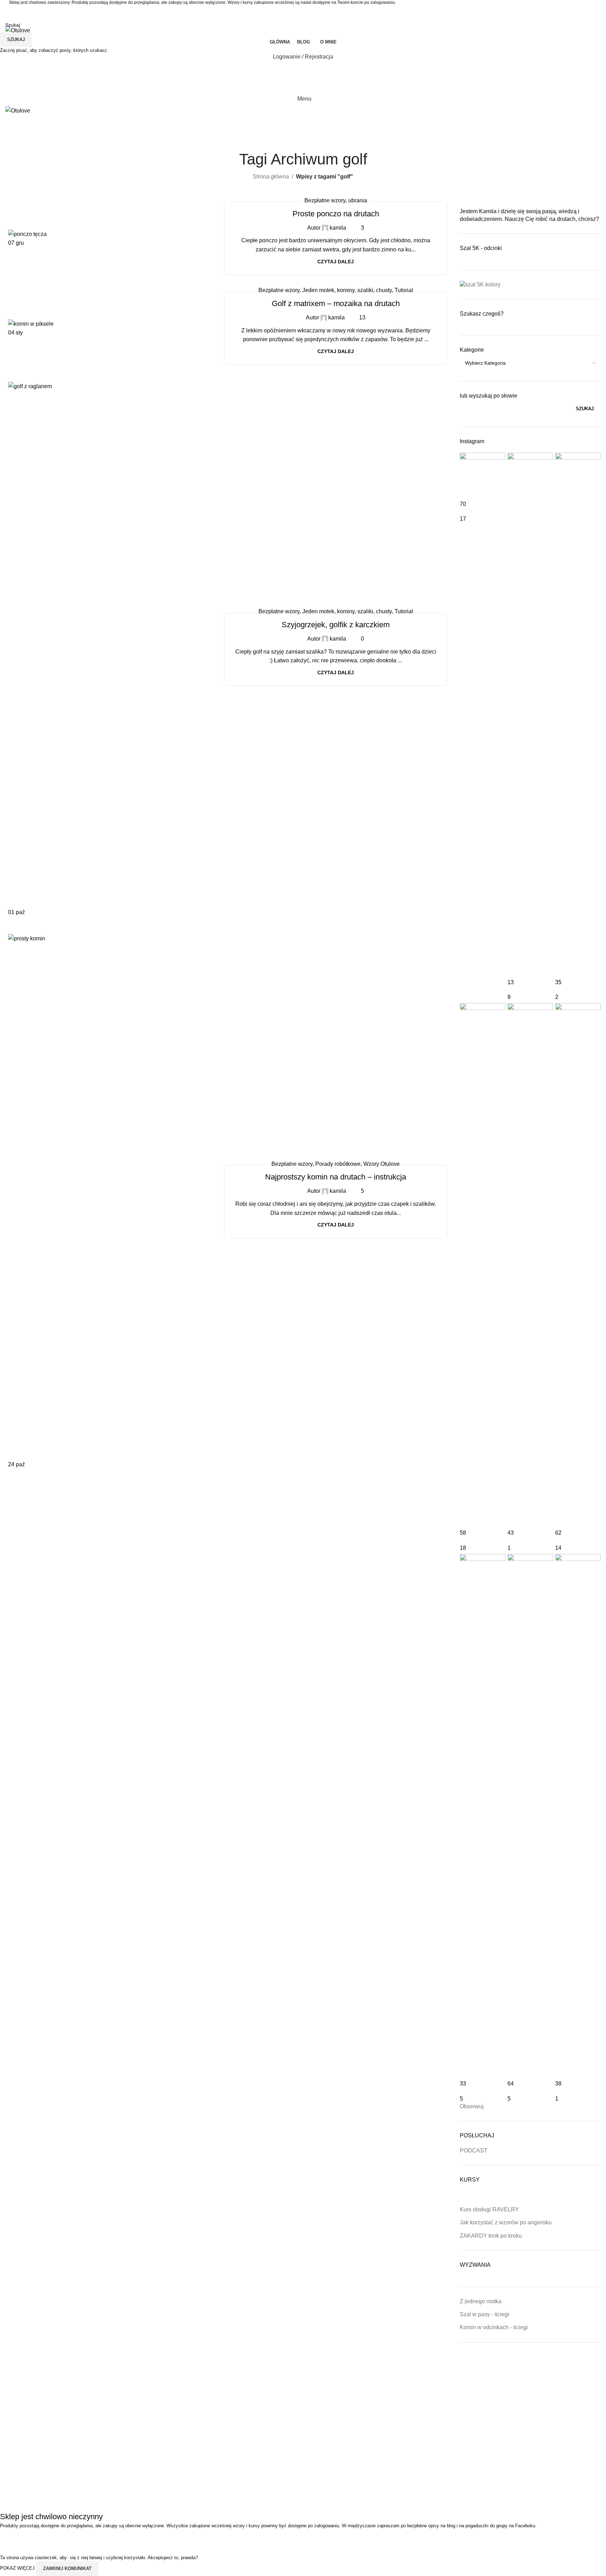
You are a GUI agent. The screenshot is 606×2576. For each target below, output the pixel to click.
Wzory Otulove (382, 1164)
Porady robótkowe (338, 1164)
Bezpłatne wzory (325, 200)
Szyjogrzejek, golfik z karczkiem (336, 625)
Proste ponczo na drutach (336, 214)
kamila (338, 228)
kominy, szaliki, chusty (364, 290)
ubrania (358, 200)
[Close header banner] (9, 2538)
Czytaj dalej (336, 262)
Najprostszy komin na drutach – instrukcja (336, 1177)
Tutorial (404, 290)
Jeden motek (318, 290)
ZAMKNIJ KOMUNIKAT (67, 2568)
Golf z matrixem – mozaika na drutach (336, 303)
